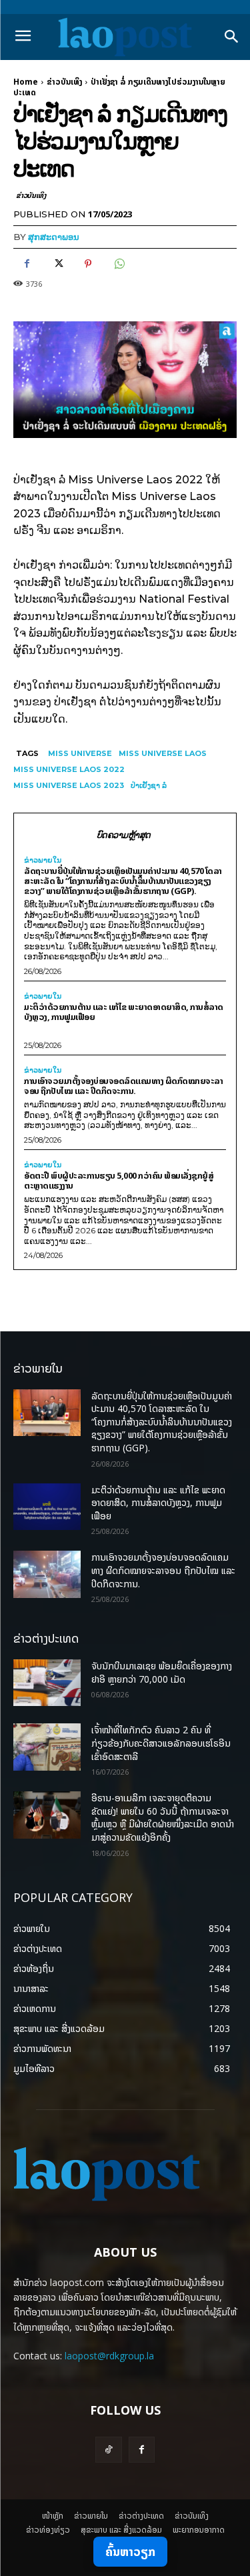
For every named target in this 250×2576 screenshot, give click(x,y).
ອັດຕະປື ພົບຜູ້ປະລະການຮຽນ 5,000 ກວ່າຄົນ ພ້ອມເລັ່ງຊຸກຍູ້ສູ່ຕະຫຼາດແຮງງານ (119, 1180)
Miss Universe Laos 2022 (69, 769)
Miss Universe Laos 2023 (69, 785)
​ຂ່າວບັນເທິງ (64, 82)
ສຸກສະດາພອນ (54, 237)
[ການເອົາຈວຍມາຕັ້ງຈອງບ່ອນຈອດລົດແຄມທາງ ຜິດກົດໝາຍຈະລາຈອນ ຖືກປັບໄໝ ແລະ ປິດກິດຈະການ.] (47, 1574)
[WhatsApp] (119, 264)
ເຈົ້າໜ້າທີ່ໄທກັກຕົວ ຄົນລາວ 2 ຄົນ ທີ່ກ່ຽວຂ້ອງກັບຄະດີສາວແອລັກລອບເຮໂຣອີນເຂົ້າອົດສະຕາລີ (161, 1743)
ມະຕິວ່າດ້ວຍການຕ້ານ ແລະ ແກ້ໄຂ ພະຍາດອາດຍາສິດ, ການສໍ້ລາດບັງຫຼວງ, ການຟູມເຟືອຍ (124, 1012)
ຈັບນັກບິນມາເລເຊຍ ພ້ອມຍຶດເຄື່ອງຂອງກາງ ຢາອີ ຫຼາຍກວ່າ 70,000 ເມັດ (162, 1672)
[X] (57, 264)
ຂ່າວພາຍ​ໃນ (43, 860)
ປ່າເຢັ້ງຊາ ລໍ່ (149, 785)
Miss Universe (80, 753)
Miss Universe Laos (163, 753)
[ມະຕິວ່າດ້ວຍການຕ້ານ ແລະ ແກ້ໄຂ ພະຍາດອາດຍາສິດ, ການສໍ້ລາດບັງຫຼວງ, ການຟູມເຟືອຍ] (47, 1507)
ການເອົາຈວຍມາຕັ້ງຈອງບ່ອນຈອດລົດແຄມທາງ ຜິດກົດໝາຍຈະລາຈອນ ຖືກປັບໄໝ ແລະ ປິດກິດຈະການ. (123, 1086)
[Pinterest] (88, 264)
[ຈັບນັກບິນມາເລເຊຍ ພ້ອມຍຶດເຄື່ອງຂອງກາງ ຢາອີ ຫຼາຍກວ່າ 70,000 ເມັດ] (47, 1683)
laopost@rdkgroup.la (109, 2356)
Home (26, 82)
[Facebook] (27, 264)
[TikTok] (108, 2450)
